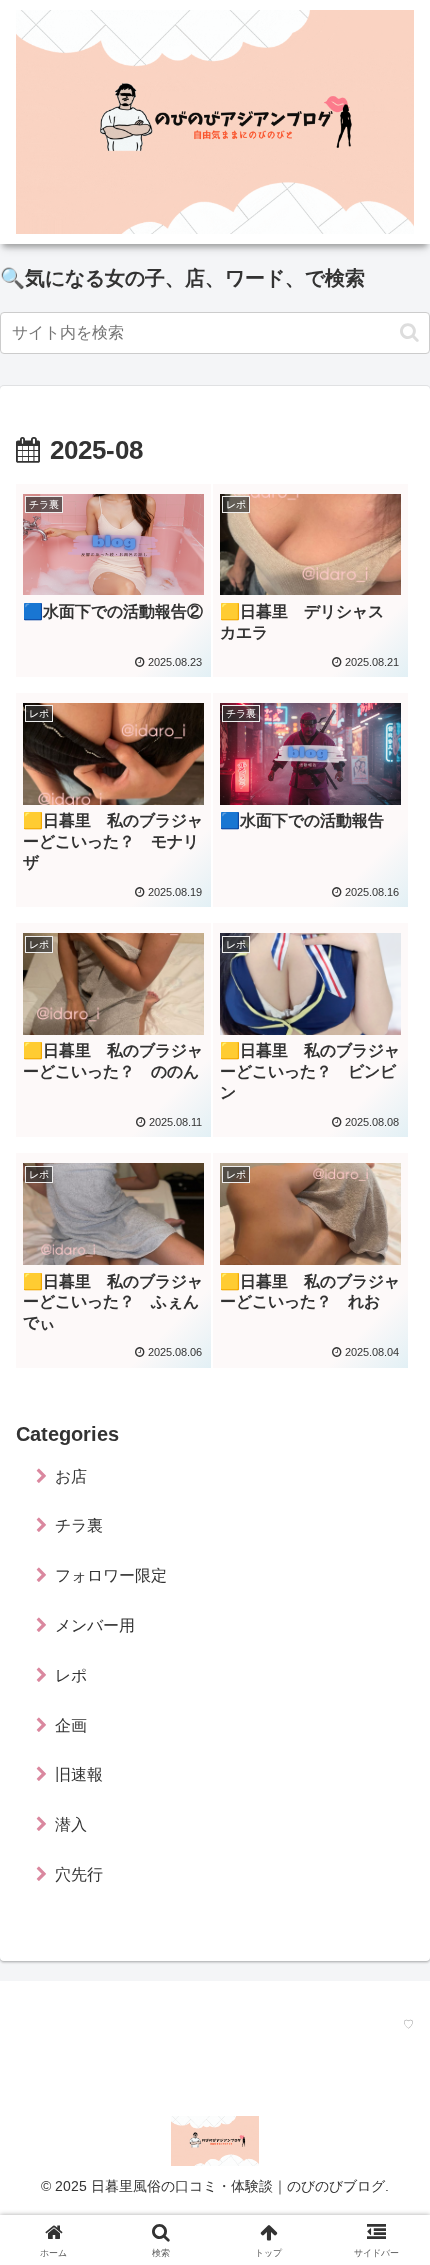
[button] (409, 332)
